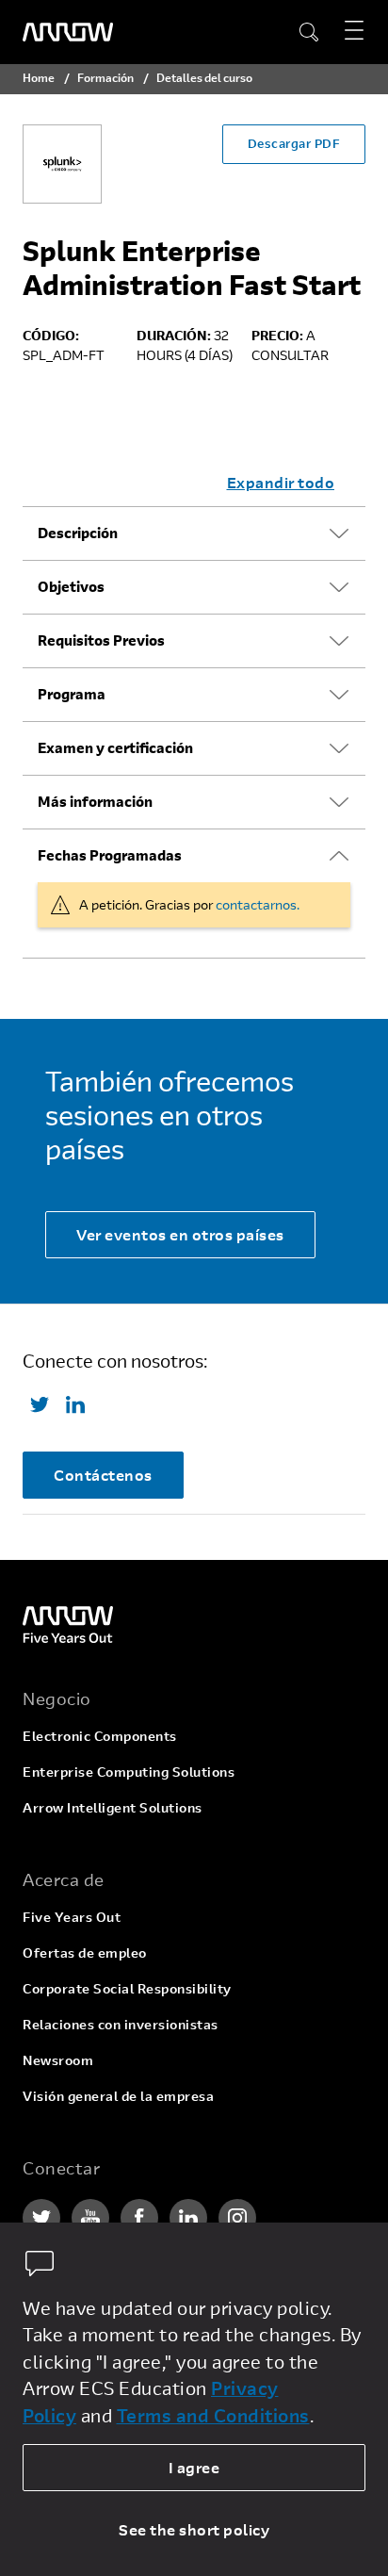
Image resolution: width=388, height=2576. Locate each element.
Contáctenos (103, 1475)
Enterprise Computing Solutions (129, 1772)
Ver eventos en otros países (180, 1234)
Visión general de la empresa (118, 2096)
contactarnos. (258, 904)
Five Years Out (72, 1917)
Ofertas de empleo (85, 1953)
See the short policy (194, 2529)
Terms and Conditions (213, 2415)
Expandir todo (281, 482)
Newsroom (58, 2060)
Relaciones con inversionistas (121, 2024)
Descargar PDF (294, 143)
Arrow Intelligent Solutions (113, 1807)
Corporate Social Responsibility (127, 1988)
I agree (194, 2467)
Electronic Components (100, 1736)
